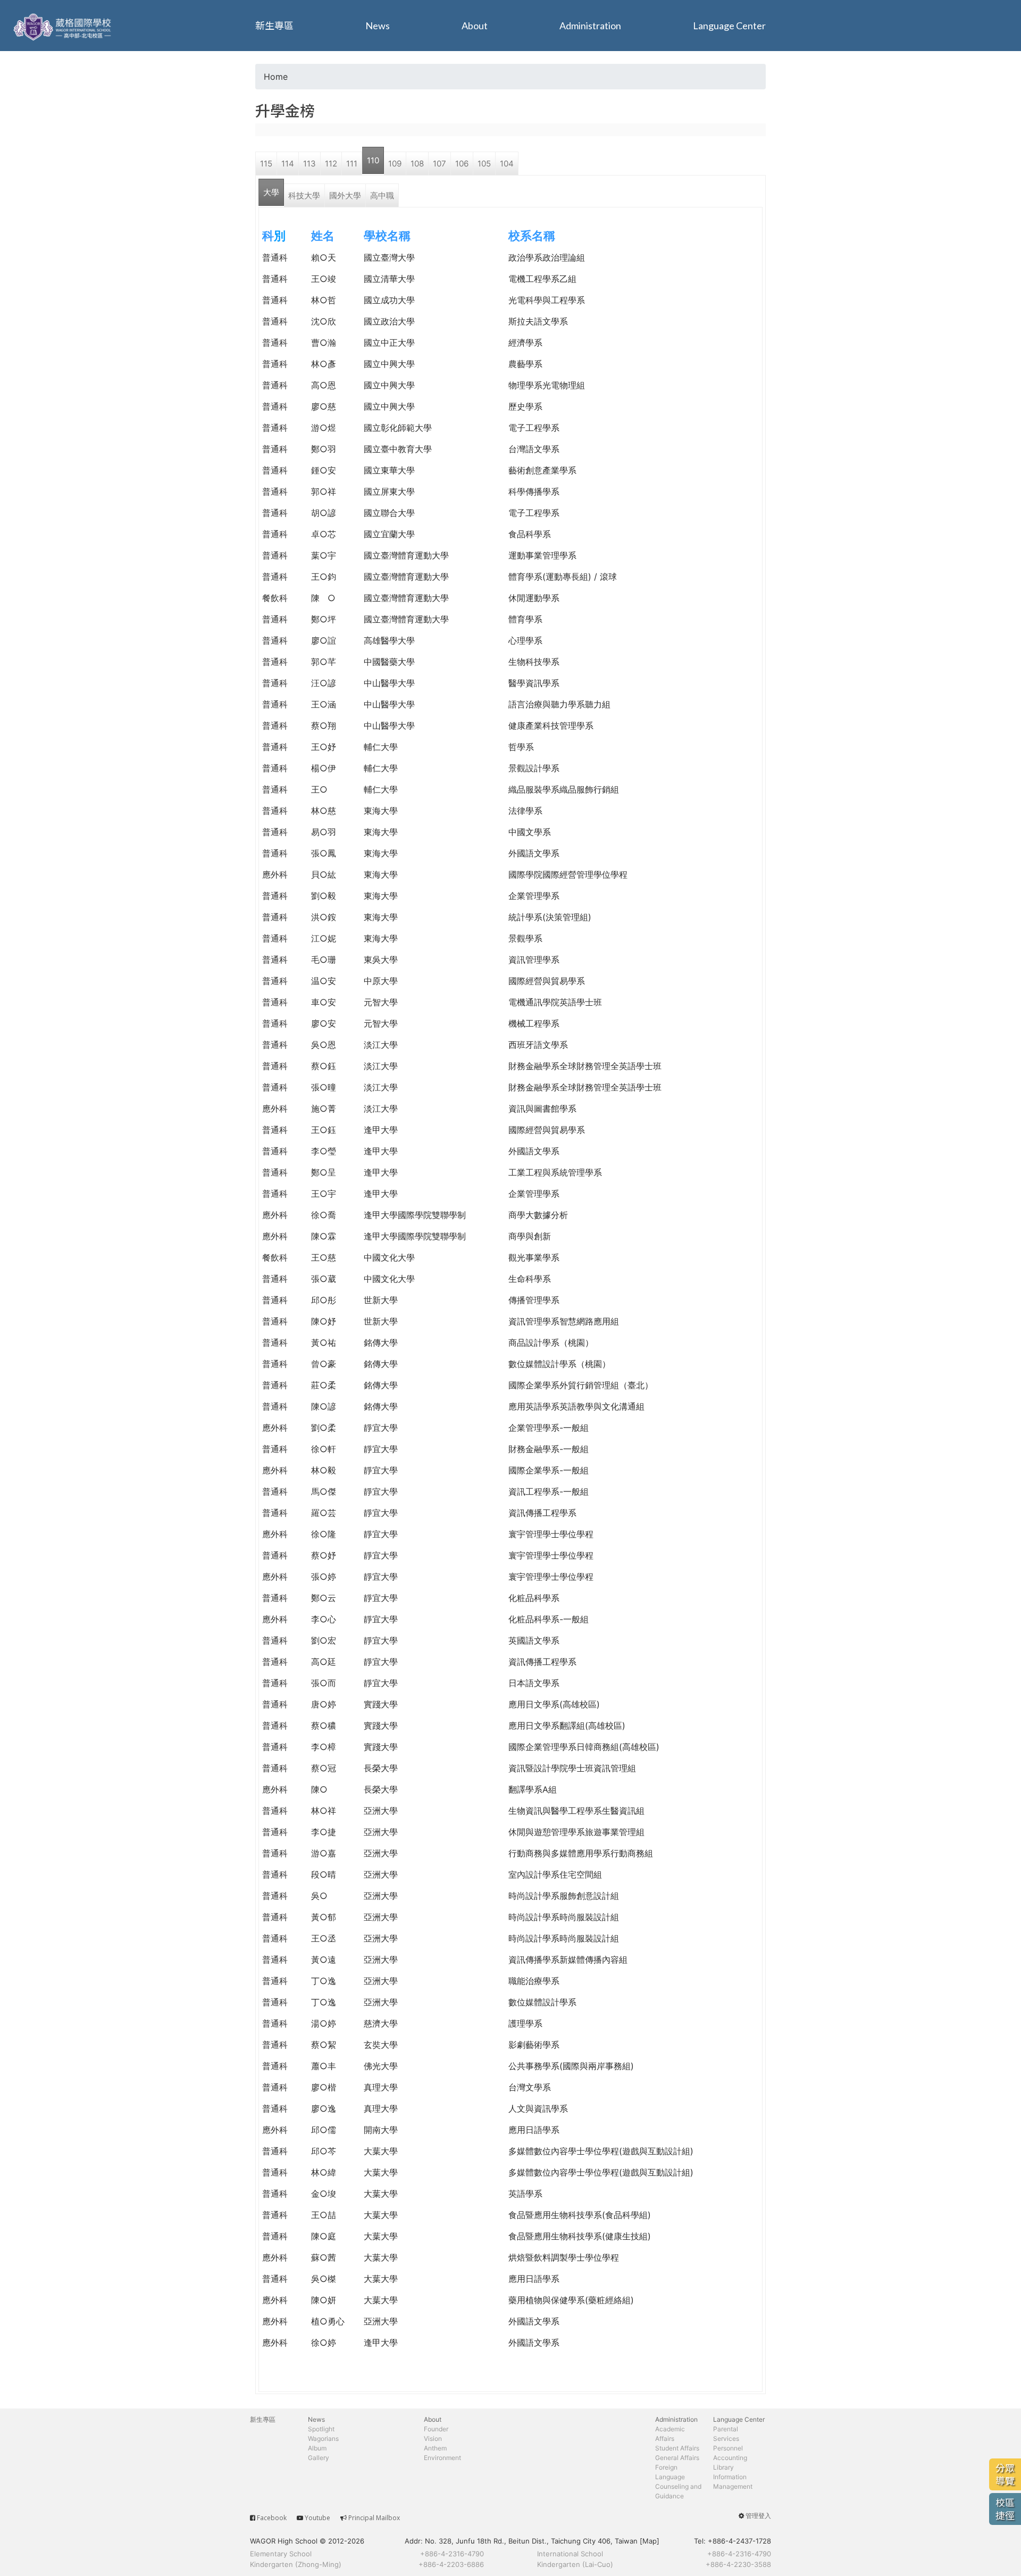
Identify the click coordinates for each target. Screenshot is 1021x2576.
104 (507, 164)
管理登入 (758, 2516)
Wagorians (323, 2439)
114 (288, 164)
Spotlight (321, 2429)
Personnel (728, 2448)
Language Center (729, 26)
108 (417, 164)
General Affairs (677, 2458)
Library (723, 2467)
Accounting (730, 2458)
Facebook (272, 2518)
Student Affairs (677, 2448)
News (378, 26)
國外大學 (345, 195)
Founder (436, 2429)
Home (276, 77)
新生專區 (274, 26)
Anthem (435, 2448)
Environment (442, 2458)
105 (484, 164)
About (475, 26)
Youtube (317, 2518)
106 (462, 164)
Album (317, 2448)
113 (309, 164)
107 (440, 164)
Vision (433, 2439)
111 (352, 164)
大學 (271, 192)
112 (331, 164)
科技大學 (304, 195)
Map (650, 2541)
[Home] (64, 26)
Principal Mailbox (374, 2518)
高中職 (382, 195)
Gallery (319, 2458)
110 (373, 160)
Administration (590, 26)
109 (395, 164)
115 (266, 164)
